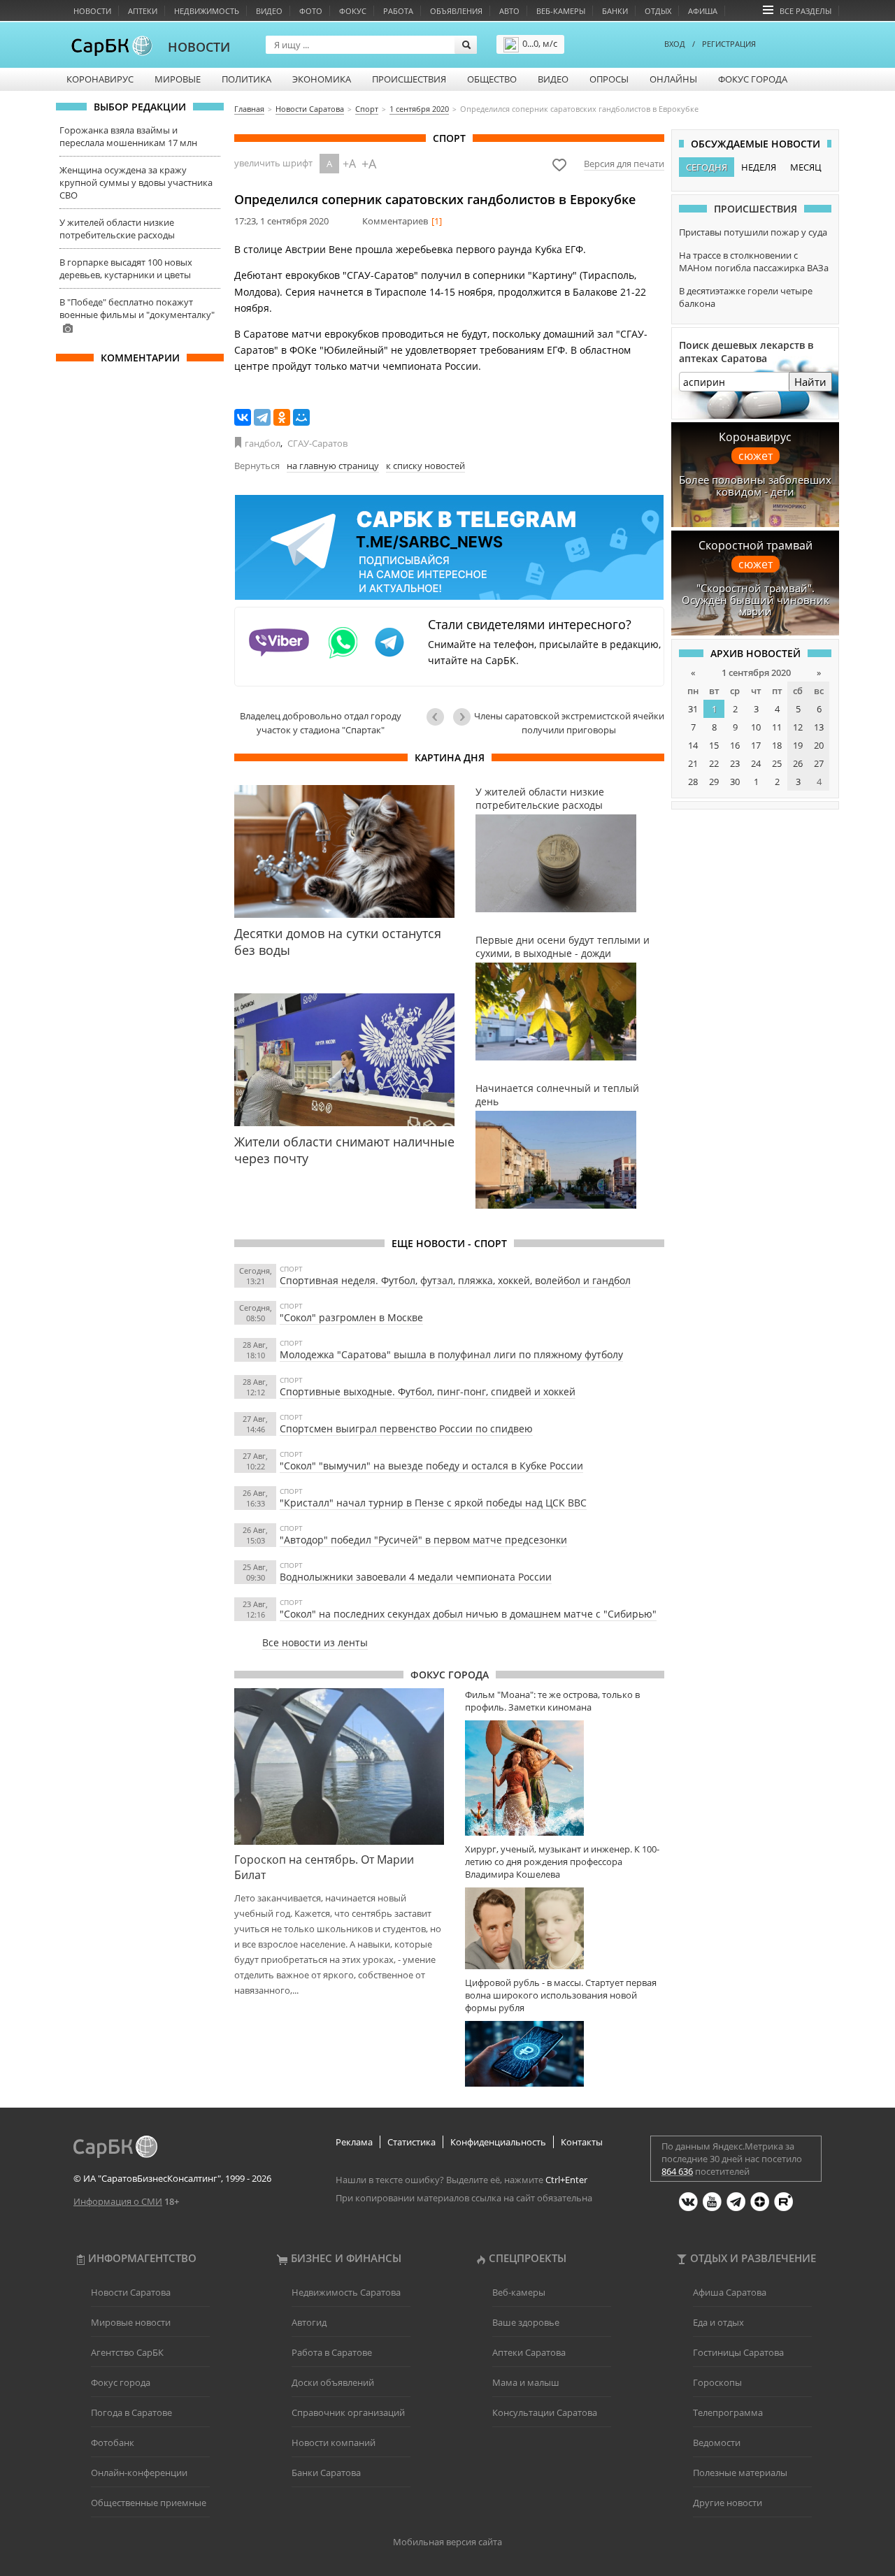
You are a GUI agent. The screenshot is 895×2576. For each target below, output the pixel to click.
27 (819, 763)
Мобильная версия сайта (447, 2542)
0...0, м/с (540, 43)
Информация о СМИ (118, 2201)
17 (756, 745)
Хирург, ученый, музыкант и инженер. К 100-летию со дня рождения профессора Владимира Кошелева (562, 1862)
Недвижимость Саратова (346, 2292)
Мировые (178, 79)
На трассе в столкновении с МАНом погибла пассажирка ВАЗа (754, 261)
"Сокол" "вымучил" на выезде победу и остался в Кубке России (431, 1466)
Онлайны (673, 79)
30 (735, 782)
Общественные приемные (149, 2503)
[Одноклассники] (282, 417)
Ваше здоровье (526, 2322)
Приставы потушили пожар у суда (753, 232)
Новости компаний (334, 2442)
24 (756, 763)
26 (798, 763)
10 (756, 727)
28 (693, 782)
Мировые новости (131, 2322)
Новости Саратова (131, 2292)
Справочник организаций (348, 2412)
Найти (810, 382)
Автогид (309, 2322)
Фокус (353, 11)
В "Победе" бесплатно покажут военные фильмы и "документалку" (137, 308)
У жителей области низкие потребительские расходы (117, 229)
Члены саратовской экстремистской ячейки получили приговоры (569, 723)
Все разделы (805, 11)
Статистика (411, 2142)
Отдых (658, 11)
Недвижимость (207, 11)
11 (777, 727)
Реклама (354, 2142)
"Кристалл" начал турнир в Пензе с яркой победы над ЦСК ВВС (433, 1503)
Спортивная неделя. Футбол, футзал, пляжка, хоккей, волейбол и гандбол (455, 1280)
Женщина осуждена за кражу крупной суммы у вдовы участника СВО (136, 182)
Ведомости (717, 2442)
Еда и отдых (718, 2322)
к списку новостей (425, 466)
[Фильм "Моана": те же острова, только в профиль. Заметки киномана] (565, 1778)
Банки (615, 11)
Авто (509, 11)
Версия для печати (624, 164)
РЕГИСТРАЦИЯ (729, 44)
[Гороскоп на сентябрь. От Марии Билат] (339, 1767)
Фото (311, 11)
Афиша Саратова (730, 2292)
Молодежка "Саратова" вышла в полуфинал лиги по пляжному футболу (451, 1354)
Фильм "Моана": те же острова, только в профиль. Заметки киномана (552, 1701)
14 (693, 745)
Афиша (703, 11)
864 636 (677, 2171)
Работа (398, 11)
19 (798, 745)
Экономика (322, 79)
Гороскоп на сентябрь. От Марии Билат (324, 1867)
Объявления (456, 11)
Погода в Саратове (131, 2412)
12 (798, 727)
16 (735, 745)
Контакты (582, 2142)
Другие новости (728, 2503)
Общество (492, 79)
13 (819, 727)
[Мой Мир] (301, 417)
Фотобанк (113, 2442)
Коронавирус (100, 79)
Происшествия (409, 79)
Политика (246, 79)
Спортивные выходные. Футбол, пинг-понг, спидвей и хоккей (428, 1391)
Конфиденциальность (498, 2142)
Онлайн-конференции (139, 2473)
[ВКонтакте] (243, 417)
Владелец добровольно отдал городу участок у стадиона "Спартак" (321, 723)
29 (714, 782)
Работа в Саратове (332, 2352)
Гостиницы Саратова (738, 2352)
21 (693, 763)
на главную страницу (333, 466)
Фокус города (753, 79)
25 (777, 763)
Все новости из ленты (315, 1642)
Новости (92, 11)
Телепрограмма (728, 2412)
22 (714, 763)
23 (735, 763)
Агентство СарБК (127, 2352)
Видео (269, 11)
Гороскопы (717, 2382)
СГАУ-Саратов (317, 443)
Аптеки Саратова (529, 2352)
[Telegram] (262, 417)
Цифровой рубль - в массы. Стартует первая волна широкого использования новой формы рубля (561, 1995)
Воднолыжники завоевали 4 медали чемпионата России (416, 1577)
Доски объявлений (333, 2382)
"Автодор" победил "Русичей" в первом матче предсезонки (423, 1540)
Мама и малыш (526, 2382)
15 (714, 745)
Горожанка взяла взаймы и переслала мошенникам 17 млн (128, 136)
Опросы (609, 79)
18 (777, 745)
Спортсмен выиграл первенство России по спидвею (406, 1429)
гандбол (263, 443)
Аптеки (143, 11)
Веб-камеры (561, 11)
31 (693, 709)
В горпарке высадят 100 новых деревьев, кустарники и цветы (126, 268)
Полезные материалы (740, 2473)
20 (819, 745)
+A (349, 164)
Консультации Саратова (545, 2412)
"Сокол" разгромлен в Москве (351, 1317)
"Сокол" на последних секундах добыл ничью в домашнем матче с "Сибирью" (468, 1614)
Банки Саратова (326, 2473)
